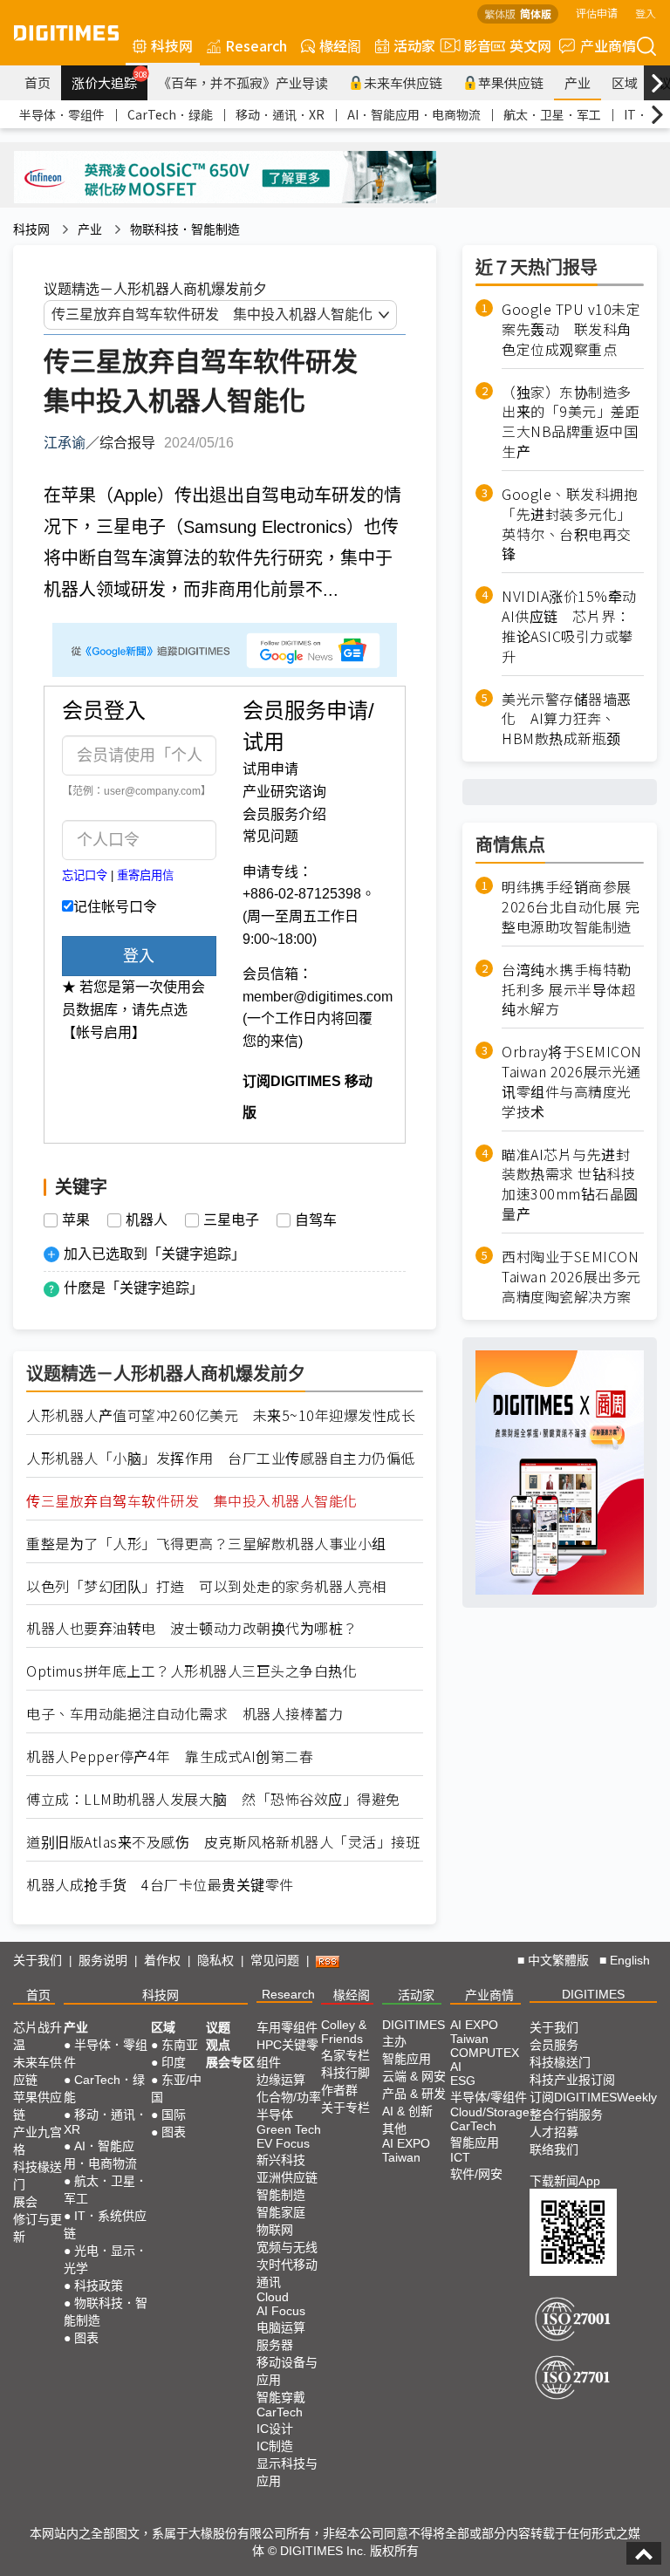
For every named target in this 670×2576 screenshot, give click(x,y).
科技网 (172, 45)
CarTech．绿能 (170, 114)
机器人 (147, 1220)
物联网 (275, 2230)
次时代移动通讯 (287, 2273)
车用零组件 (287, 2027)
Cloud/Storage (490, 2112)
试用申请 (270, 769)
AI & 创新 (407, 2111)
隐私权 (215, 1960)
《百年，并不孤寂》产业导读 (243, 82)
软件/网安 (476, 2174)
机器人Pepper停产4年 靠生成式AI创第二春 (170, 1756)
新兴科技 (281, 2160)
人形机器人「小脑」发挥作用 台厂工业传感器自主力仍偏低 (221, 1458)
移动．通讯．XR (280, 114)
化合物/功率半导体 (289, 2106)
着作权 (162, 1960)
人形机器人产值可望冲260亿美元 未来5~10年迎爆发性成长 (221, 1415)
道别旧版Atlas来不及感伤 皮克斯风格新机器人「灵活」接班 (223, 1842)
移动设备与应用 (287, 2371)
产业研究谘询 (284, 792)
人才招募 (554, 2132)
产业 (578, 82)
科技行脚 (345, 2073)
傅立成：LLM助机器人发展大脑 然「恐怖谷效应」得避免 (213, 1799)
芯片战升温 (38, 2036)
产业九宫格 (38, 2141)
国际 (174, 2115)
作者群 (339, 2090)
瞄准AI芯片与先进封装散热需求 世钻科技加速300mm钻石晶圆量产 (570, 1185)
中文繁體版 (558, 1960)
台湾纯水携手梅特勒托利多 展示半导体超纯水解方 (568, 990)
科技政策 (99, 2286)
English (630, 1960)
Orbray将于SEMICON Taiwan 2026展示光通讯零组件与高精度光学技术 (572, 1082)
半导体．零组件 (62, 114)
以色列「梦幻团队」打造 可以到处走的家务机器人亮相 (206, 1586)
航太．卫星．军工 (552, 114)
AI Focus (281, 2311)
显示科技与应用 (287, 2472)
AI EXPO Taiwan (406, 2150)
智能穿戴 (281, 2397)
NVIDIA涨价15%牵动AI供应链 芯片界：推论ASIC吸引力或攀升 (569, 626)
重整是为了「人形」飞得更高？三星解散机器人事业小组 (206, 1544)
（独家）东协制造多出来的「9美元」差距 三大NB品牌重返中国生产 (573, 422)
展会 (25, 2202)
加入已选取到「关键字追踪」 (154, 1254)
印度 (174, 2062)
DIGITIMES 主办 (414, 2033)
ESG (463, 2081)
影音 (470, 45)
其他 (394, 2128)
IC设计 (275, 2429)
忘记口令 (85, 875)
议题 (218, 2027)
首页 (38, 82)
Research (256, 45)
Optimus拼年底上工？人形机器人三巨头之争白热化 (191, 1671)
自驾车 (316, 1220)
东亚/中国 (176, 2088)
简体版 (536, 14)
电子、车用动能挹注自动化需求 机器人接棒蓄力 (185, 1714)
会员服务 (554, 2045)
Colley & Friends (344, 2032)
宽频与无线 (287, 2247)
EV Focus (283, 2143)
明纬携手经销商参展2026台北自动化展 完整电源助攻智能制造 (571, 907)
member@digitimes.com (318, 997)
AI (456, 2067)
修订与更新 (38, 2228)
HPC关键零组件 (287, 2053)
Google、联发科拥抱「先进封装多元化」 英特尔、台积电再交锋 (570, 524)
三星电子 (231, 1220)
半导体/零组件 (489, 2097)
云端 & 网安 (414, 2076)
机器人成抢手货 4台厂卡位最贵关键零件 (160, 1885)
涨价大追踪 (109, 80)
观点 (218, 2045)
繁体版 (500, 14)
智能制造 (281, 2195)
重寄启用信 (145, 875)
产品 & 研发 (414, 2094)
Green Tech (289, 2129)
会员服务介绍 (284, 814)
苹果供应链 (511, 82)
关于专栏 (345, 2108)
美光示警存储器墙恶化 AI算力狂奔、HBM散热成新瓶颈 (567, 719)
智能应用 (407, 2059)
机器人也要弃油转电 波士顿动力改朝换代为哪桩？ (192, 1628)
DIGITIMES (593, 1994)
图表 (86, 2338)
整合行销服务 (566, 2115)
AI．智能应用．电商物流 (414, 114)
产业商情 (608, 45)
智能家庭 (281, 2212)
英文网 (530, 45)
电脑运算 (281, 2327)
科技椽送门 (38, 2176)
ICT (460, 2157)
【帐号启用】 (104, 1032)
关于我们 (38, 1960)
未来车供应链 (403, 82)
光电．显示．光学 (106, 2259)
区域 (625, 82)
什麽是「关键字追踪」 (133, 1288)
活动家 (414, 45)
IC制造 (275, 2446)
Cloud (273, 2297)
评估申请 (597, 13)
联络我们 (554, 2149)
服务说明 (103, 1960)
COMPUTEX (485, 2053)
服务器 (275, 2345)
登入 (646, 13)
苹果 (76, 1220)
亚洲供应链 (287, 2177)
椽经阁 (340, 45)
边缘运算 (281, 2080)
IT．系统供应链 (105, 2224)
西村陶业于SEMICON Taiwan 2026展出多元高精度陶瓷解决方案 (571, 1277)
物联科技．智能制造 (185, 229)
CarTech (280, 2412)
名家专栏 (345, 2055)
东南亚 (180, 2045)
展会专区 (230, 2062)
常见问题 (270, 836)
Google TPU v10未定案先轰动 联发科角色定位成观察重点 (571, 329)
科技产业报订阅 (572, 2080)
